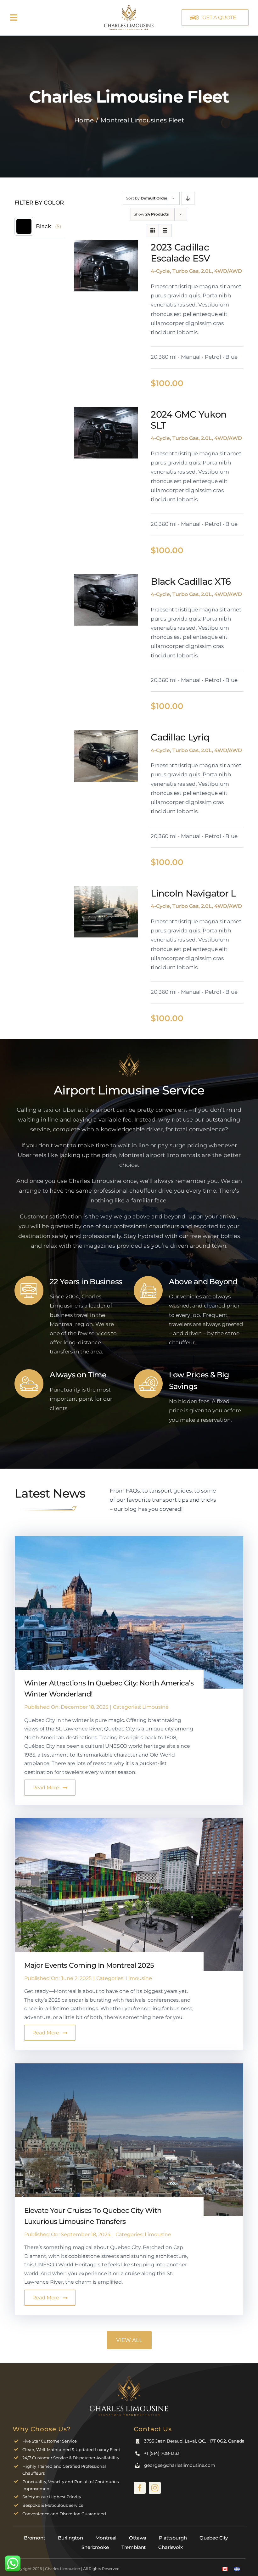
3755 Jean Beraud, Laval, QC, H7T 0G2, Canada (194, 2441)
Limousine (155, 1707)
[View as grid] (152, 231)
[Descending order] (188, 198)
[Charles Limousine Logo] (129, 2378)
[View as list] (165, 231)
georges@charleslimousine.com (180, 2465)
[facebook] (140, 2488)
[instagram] (155, 2488)
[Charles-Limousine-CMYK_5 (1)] (129, 6)
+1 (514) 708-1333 (162, 2453)
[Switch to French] (237, 2569)
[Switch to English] (225, 2569)
